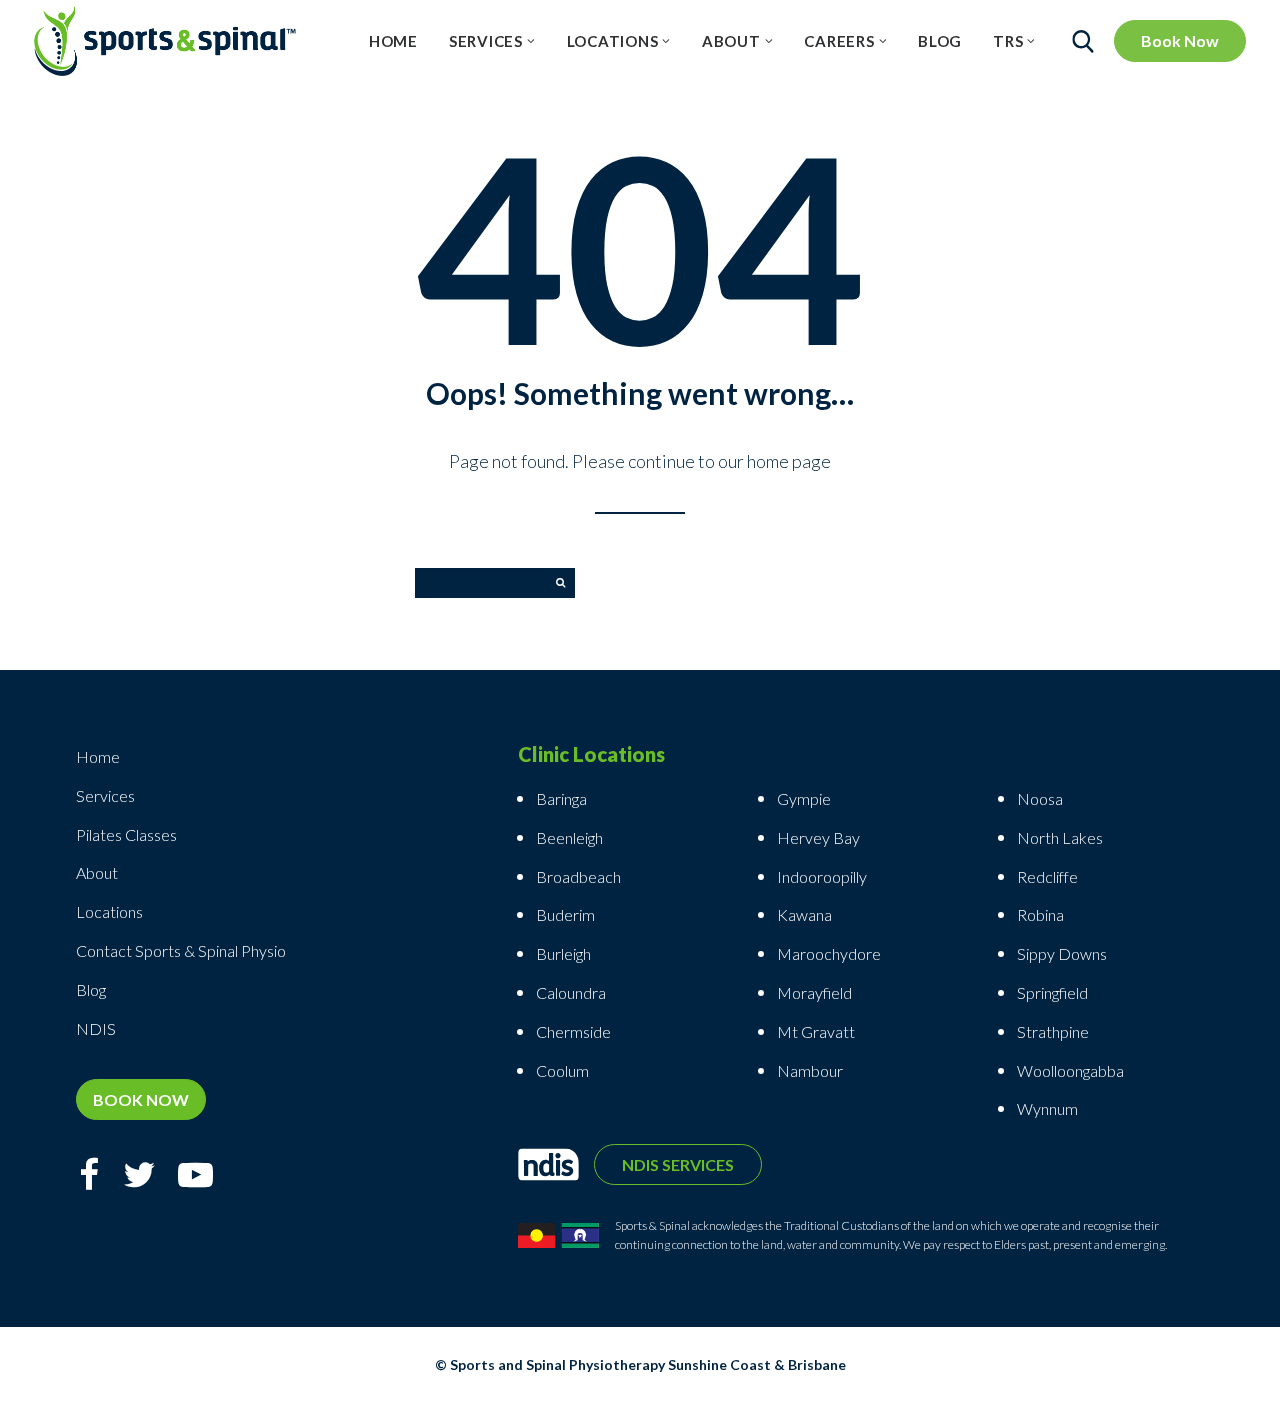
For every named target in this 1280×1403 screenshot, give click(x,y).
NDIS (96, 1028)
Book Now (1180, 40)
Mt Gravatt (816, 1031)
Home (393, 41)
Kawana (804, 914)
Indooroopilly (822, 876)
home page (789, 461)
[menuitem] (393, 41)
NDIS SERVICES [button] (678, 1164)
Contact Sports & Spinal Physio (181, 950)
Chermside (573, 1031)
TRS (1008, 41)
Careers (839, 41)
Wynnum (1047, 1108)
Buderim (565, 914)
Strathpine (1053, 1031)
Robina (1040, 914)
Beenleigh (569, 837)
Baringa (561, 798)
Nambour (810, 1070)
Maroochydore (829, 953)
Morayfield (814, 992)
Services (486, 41)
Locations (613, 41)
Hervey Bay (818, 837)
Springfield (1052, 992)
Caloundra (571, 992)
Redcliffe (1047, 876)
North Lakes (1060, 837)
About (731, 41)
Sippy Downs (1062, 953)
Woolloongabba (1070, 1070)
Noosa (1040, 798)
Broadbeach (578, 876)
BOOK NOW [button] (141, 1099)
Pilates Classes (126, 834)
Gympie (805, 798)
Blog (940, 41)
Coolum (562, 1070)
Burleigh (563, 953)
